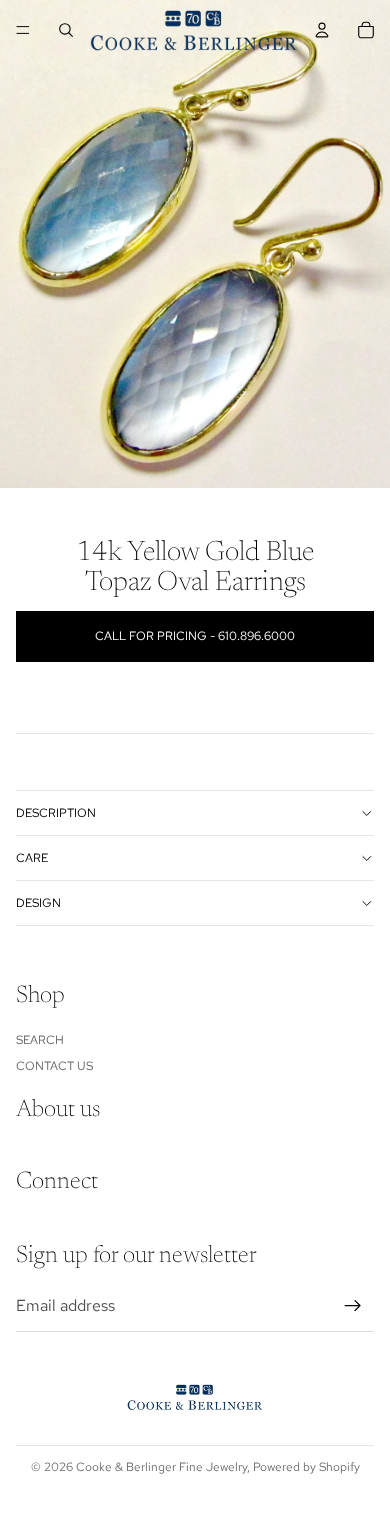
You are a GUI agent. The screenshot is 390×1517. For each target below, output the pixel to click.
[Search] (66, 30)
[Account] (322, 30)
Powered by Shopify (306, 1467)
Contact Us (54, 1065)
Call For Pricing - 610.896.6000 (195, 636)
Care (32, 858)
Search (40, 1039)
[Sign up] (353, 1306)
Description (56, 813)
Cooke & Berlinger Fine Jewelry (161, 1467)
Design (38, 903)
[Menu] (23, 30)
